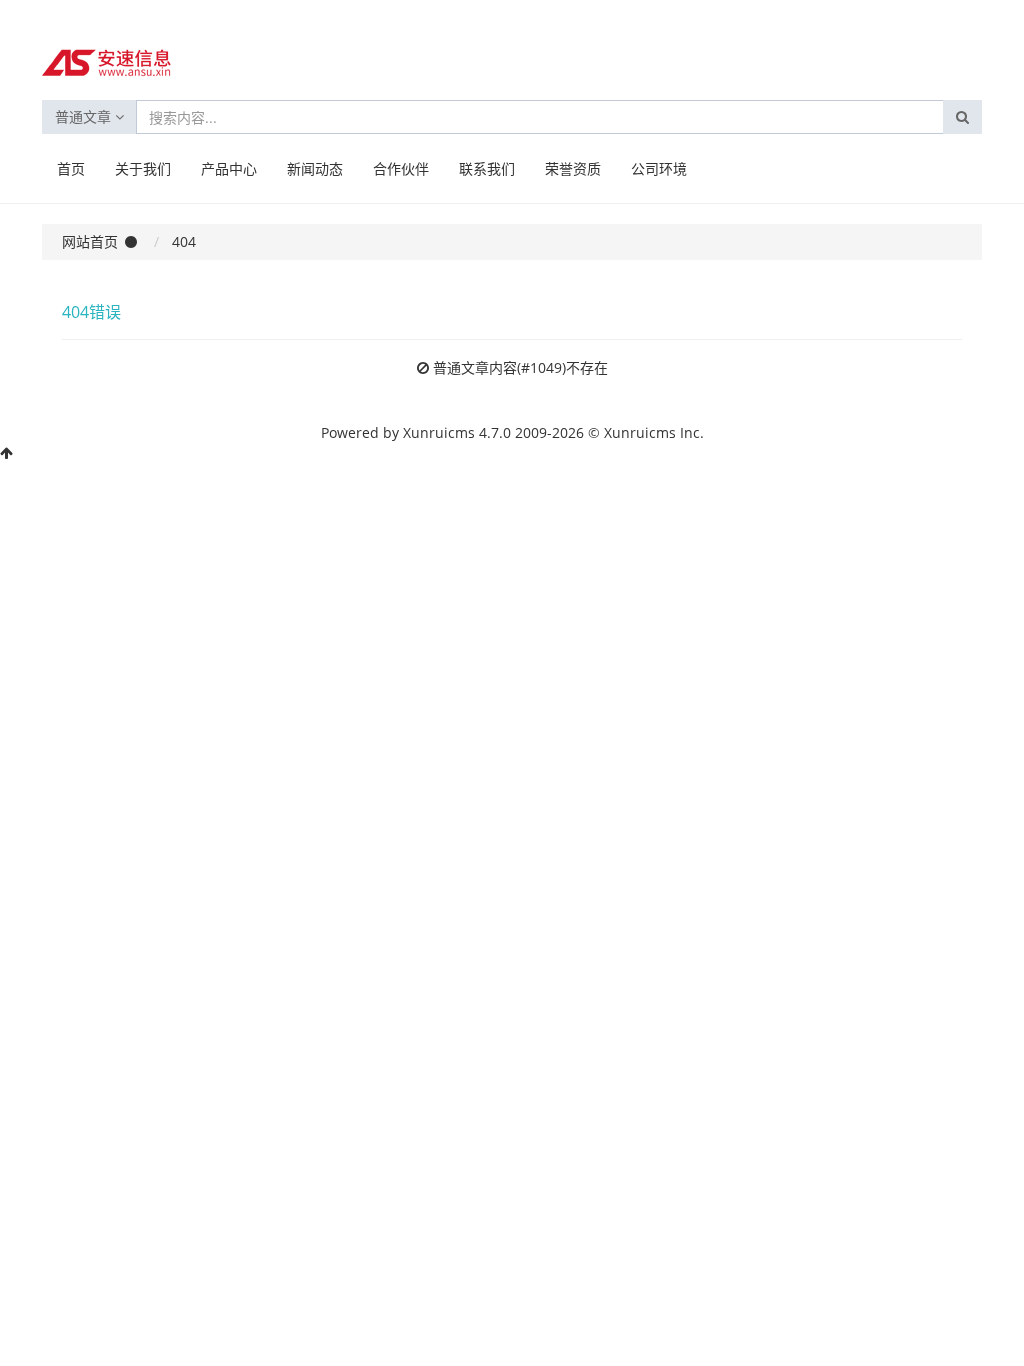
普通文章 (85, 116)
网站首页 (90, 241)
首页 (71, 168)
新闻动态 (315, 168)
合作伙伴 (401, 168)
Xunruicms (439, 432)
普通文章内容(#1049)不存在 (520, 367)
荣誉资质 (573, 168)
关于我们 (143, 168)
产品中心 (229, 168)
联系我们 (487, 168)
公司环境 (659, 168)
